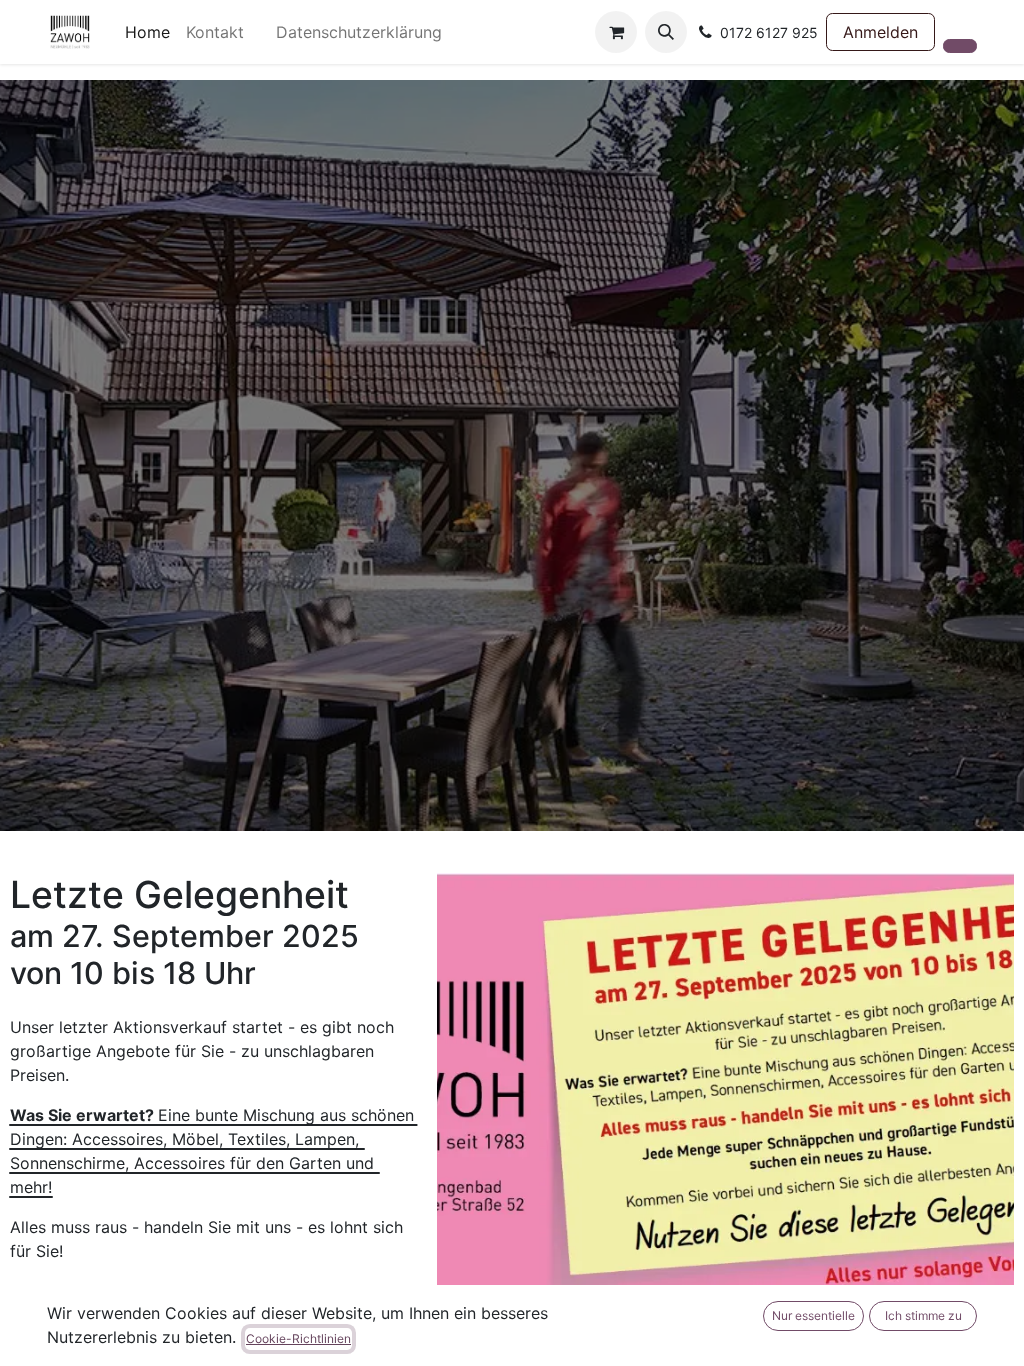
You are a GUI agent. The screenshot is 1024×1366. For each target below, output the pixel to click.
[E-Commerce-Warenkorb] (616, 32)
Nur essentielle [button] (813, 1315)
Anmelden (880, 32)
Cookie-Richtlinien (298, 1338)
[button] (666, 32)
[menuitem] (147, 32)
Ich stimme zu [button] (923, 1315)
